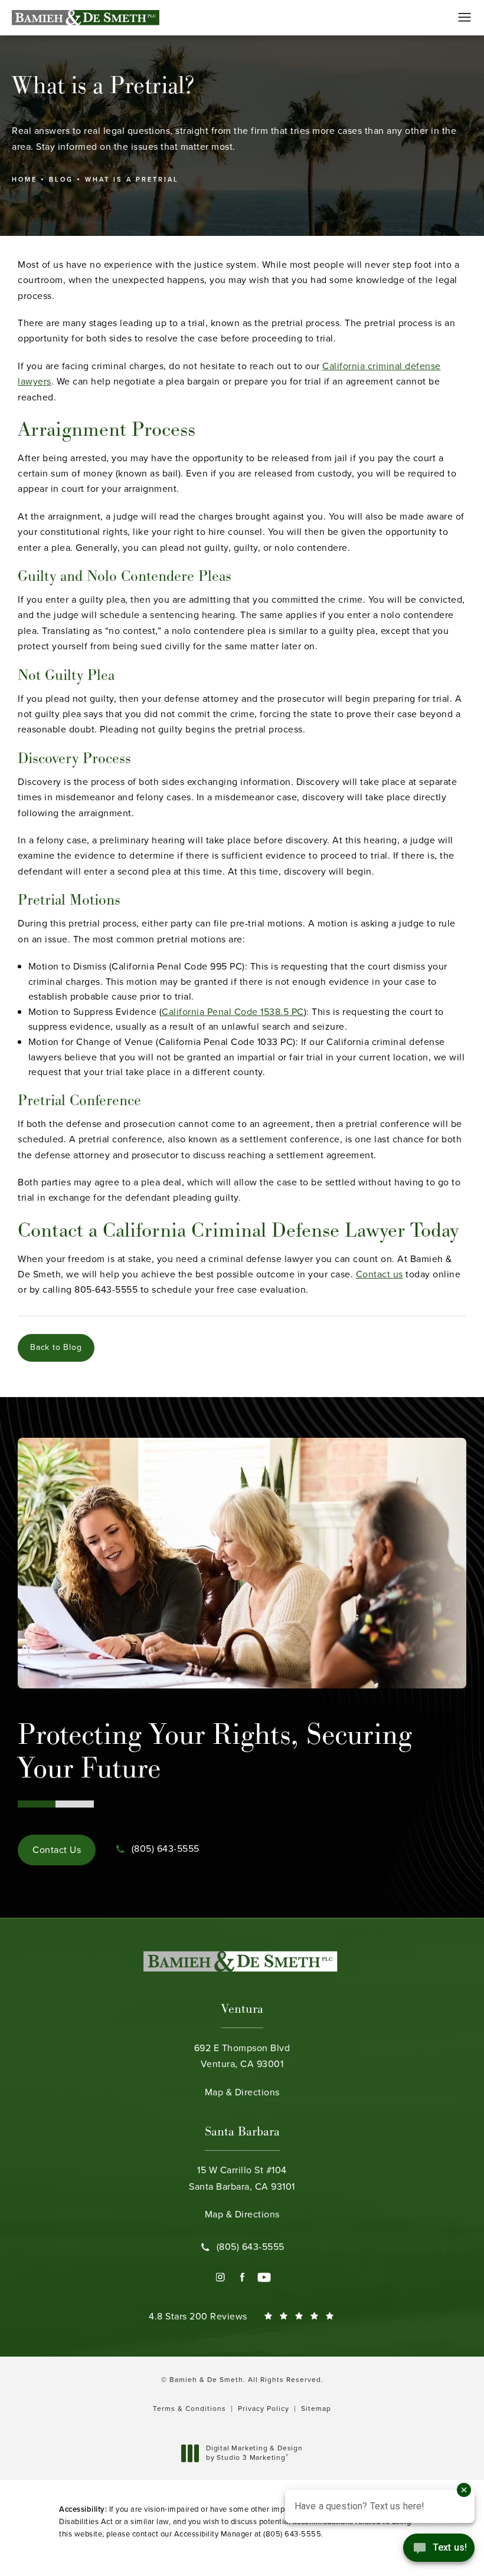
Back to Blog (56, 1347)
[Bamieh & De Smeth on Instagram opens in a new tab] (220, 2277)
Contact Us (57, 1850)
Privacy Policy (264, 2409)
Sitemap (316, 2409)
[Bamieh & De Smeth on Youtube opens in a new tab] (264, 2277)
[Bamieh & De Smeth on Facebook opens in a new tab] (242, 2277)
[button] (465, 18)
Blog (61, 179)
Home (24, 179)
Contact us (380, 1274)
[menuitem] (220, 2277)
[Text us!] (439, 2551)
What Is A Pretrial (132, 179)
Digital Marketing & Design (254, 2453)
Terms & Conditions (189, 2409)
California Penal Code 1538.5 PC (233, 1012)
